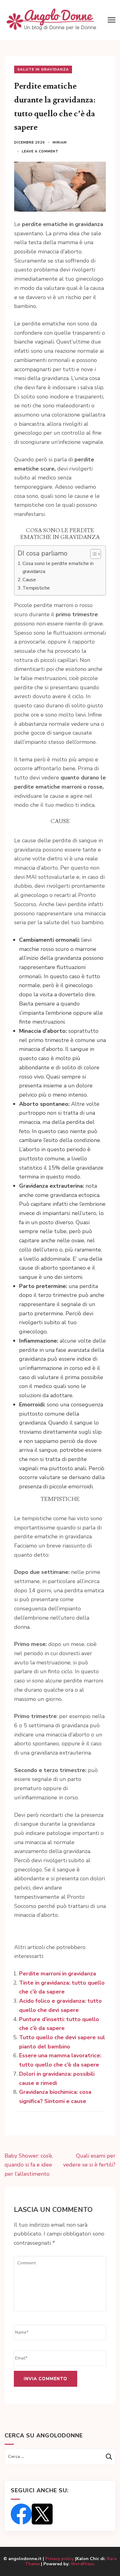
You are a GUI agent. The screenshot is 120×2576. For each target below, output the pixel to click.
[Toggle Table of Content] (92, 554)
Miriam (60, 142)
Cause (29, 580)
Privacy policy (60, 2559)
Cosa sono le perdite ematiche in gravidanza (58, 567)
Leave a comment (40, 151)
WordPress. (83, 2564)
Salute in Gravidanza (43, 69)
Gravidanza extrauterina (51, 1186)
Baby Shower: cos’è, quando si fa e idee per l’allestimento (29, 2165)
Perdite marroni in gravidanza (58, 1974)
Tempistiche (36, 588)
